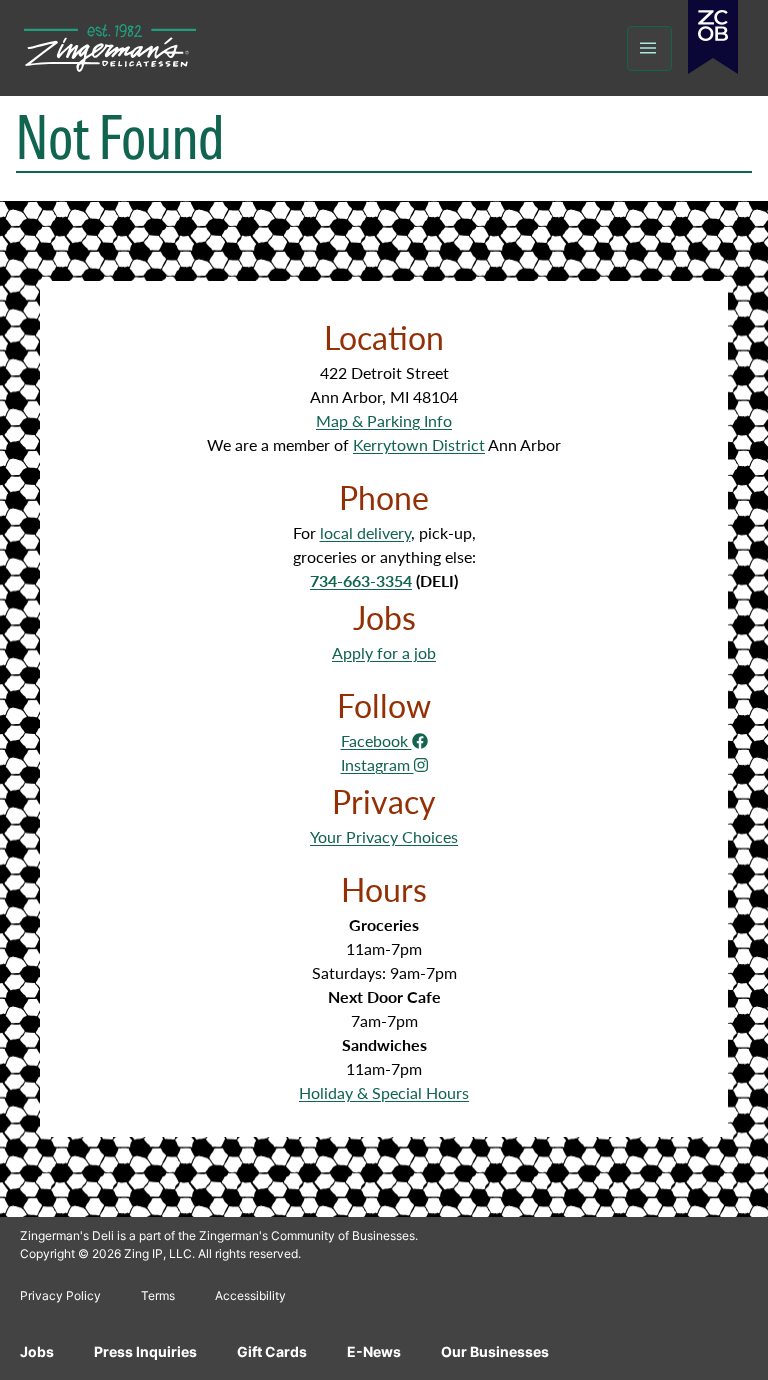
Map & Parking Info (384, 420)
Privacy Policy (60, 1295)
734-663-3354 (361, 580)
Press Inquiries (145, 1351)
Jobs (37, 1351)
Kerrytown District (419, 444)
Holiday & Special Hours (384, 1092)
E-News (374, 1351)
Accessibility (250, 1295)
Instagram (377, 764)
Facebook (376, 740)
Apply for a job (384, 652)
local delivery (365, 532)
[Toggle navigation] (649, 48)
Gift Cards (272, 1351)
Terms (158, 1295)
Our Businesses (495, 1351)
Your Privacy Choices (384, 836)
